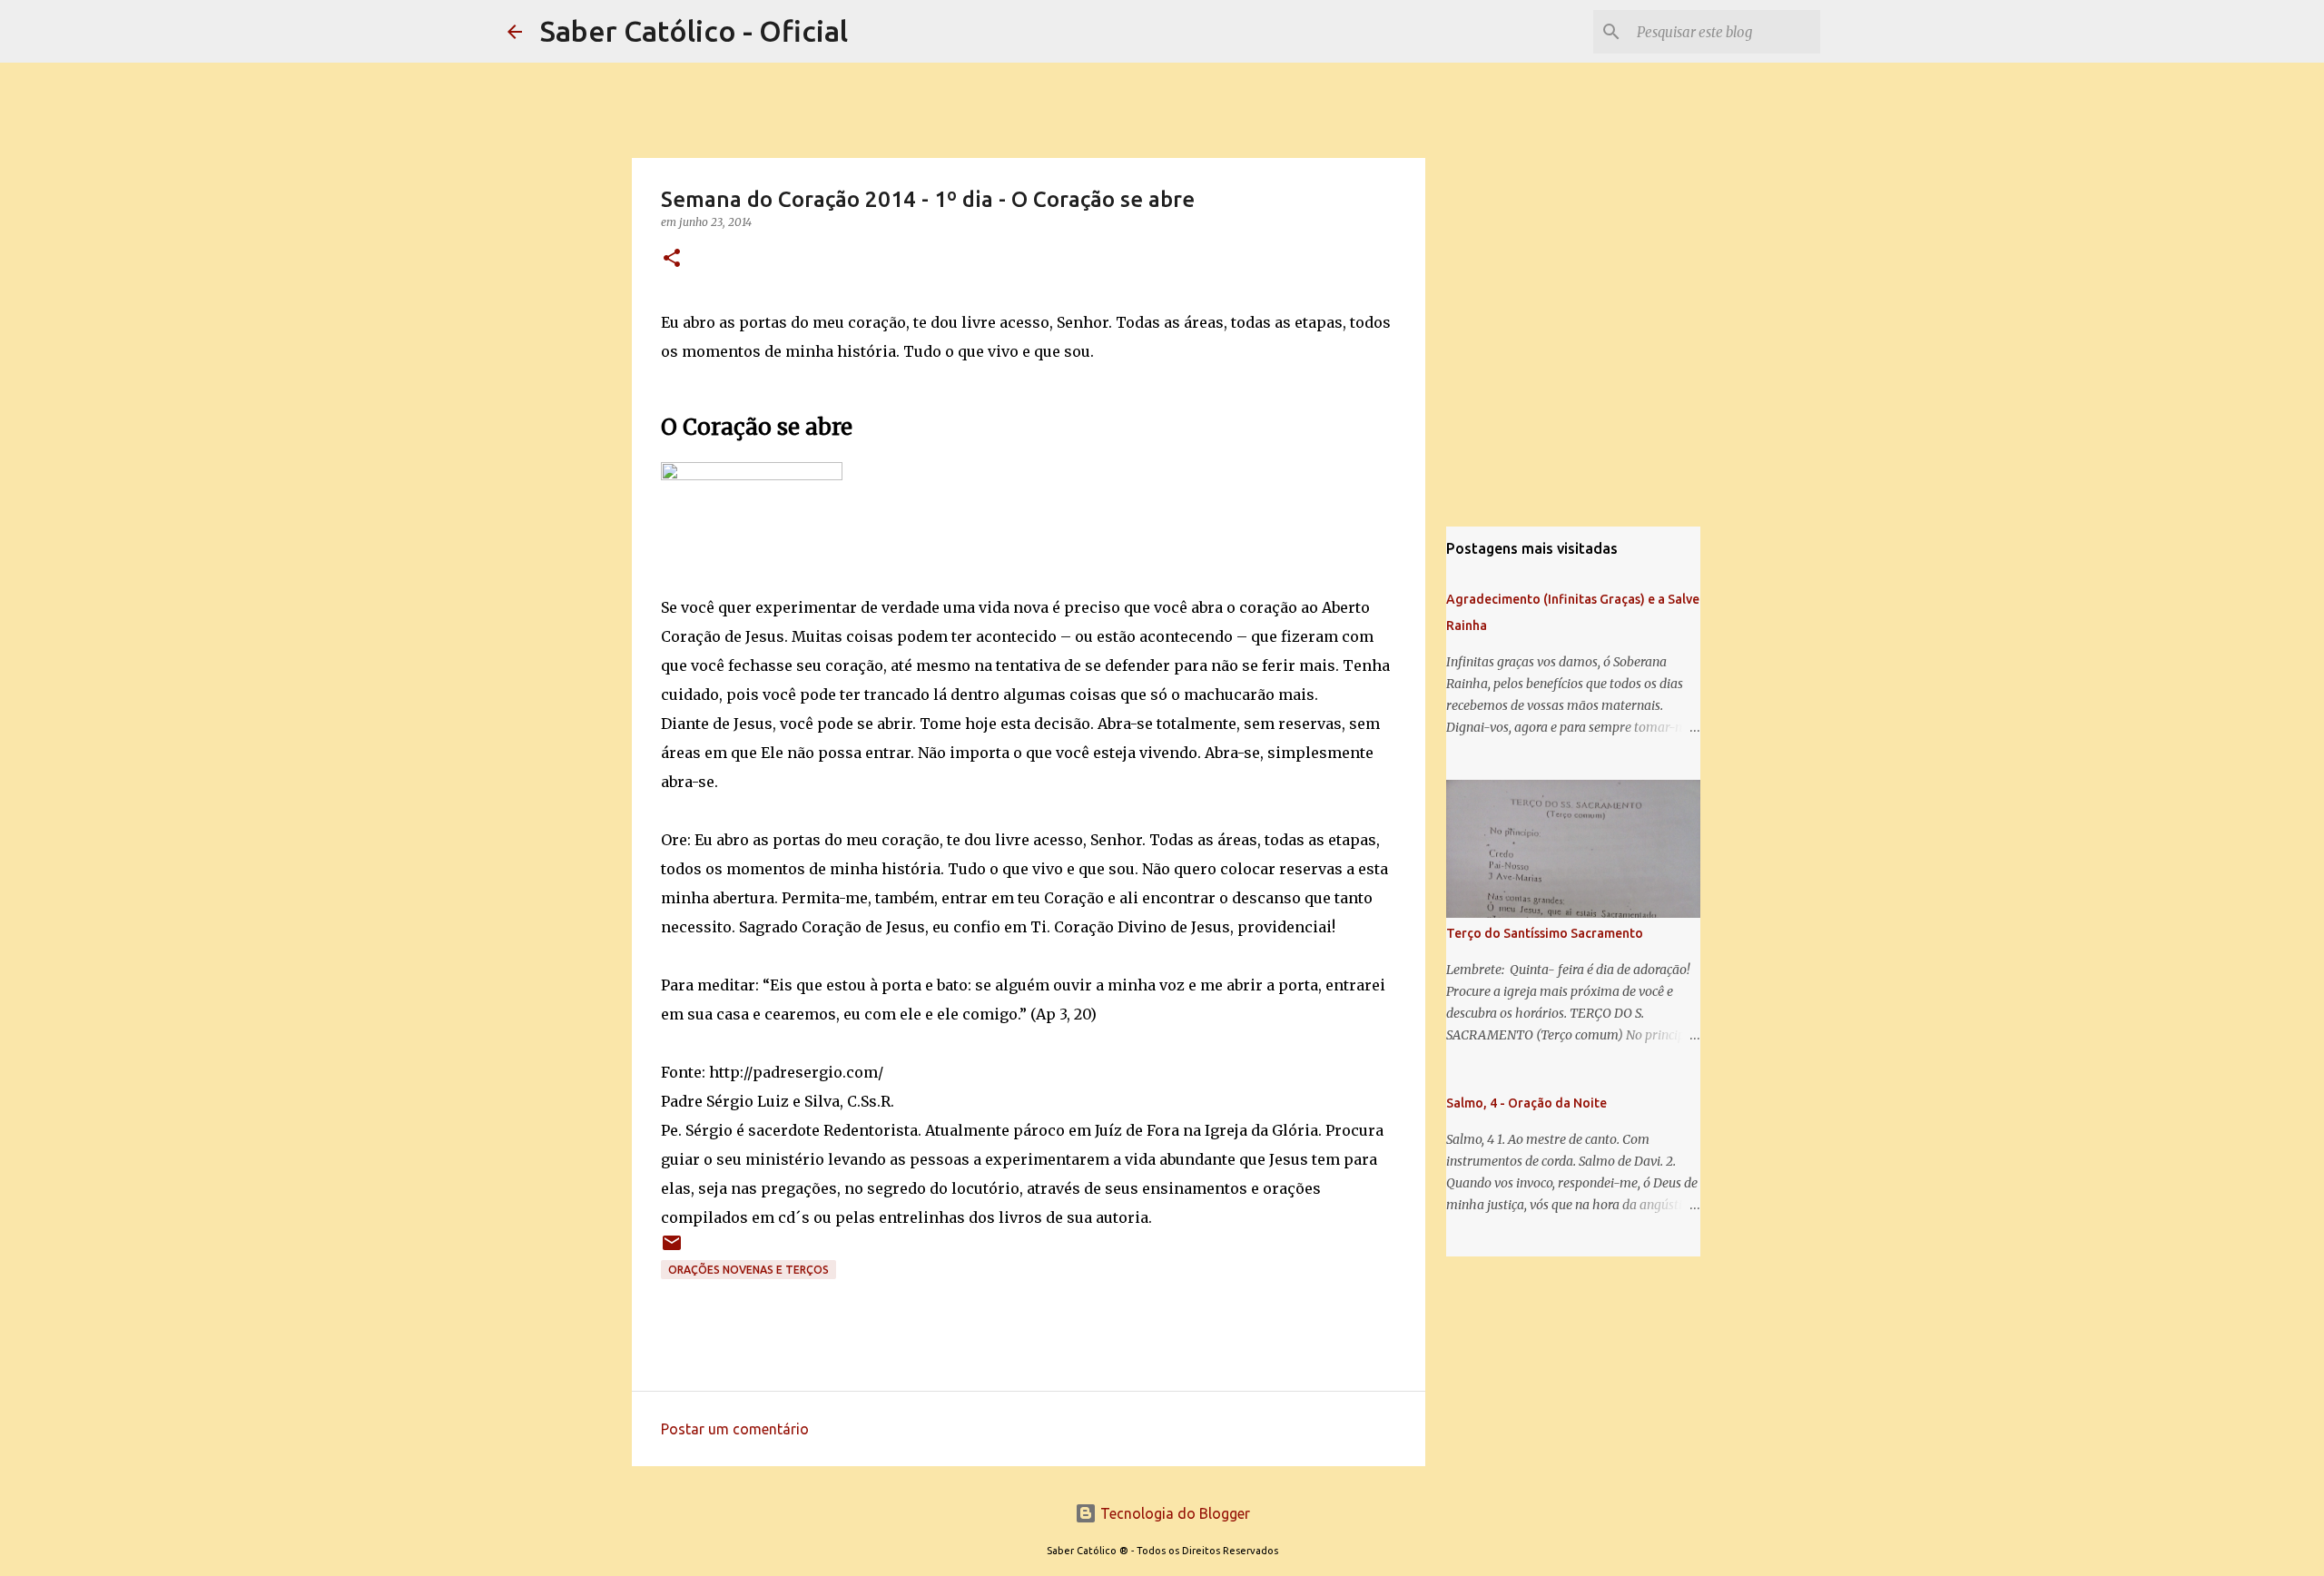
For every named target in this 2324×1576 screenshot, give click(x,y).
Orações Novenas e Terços (748, 1270)
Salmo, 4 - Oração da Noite (1526, 1103)
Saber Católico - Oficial (694, 31)
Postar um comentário (735, 1429)
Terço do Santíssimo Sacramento (1545, 933)
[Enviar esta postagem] (672, 1250)
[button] (672, 259)
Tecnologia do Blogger (1173, 1513)
